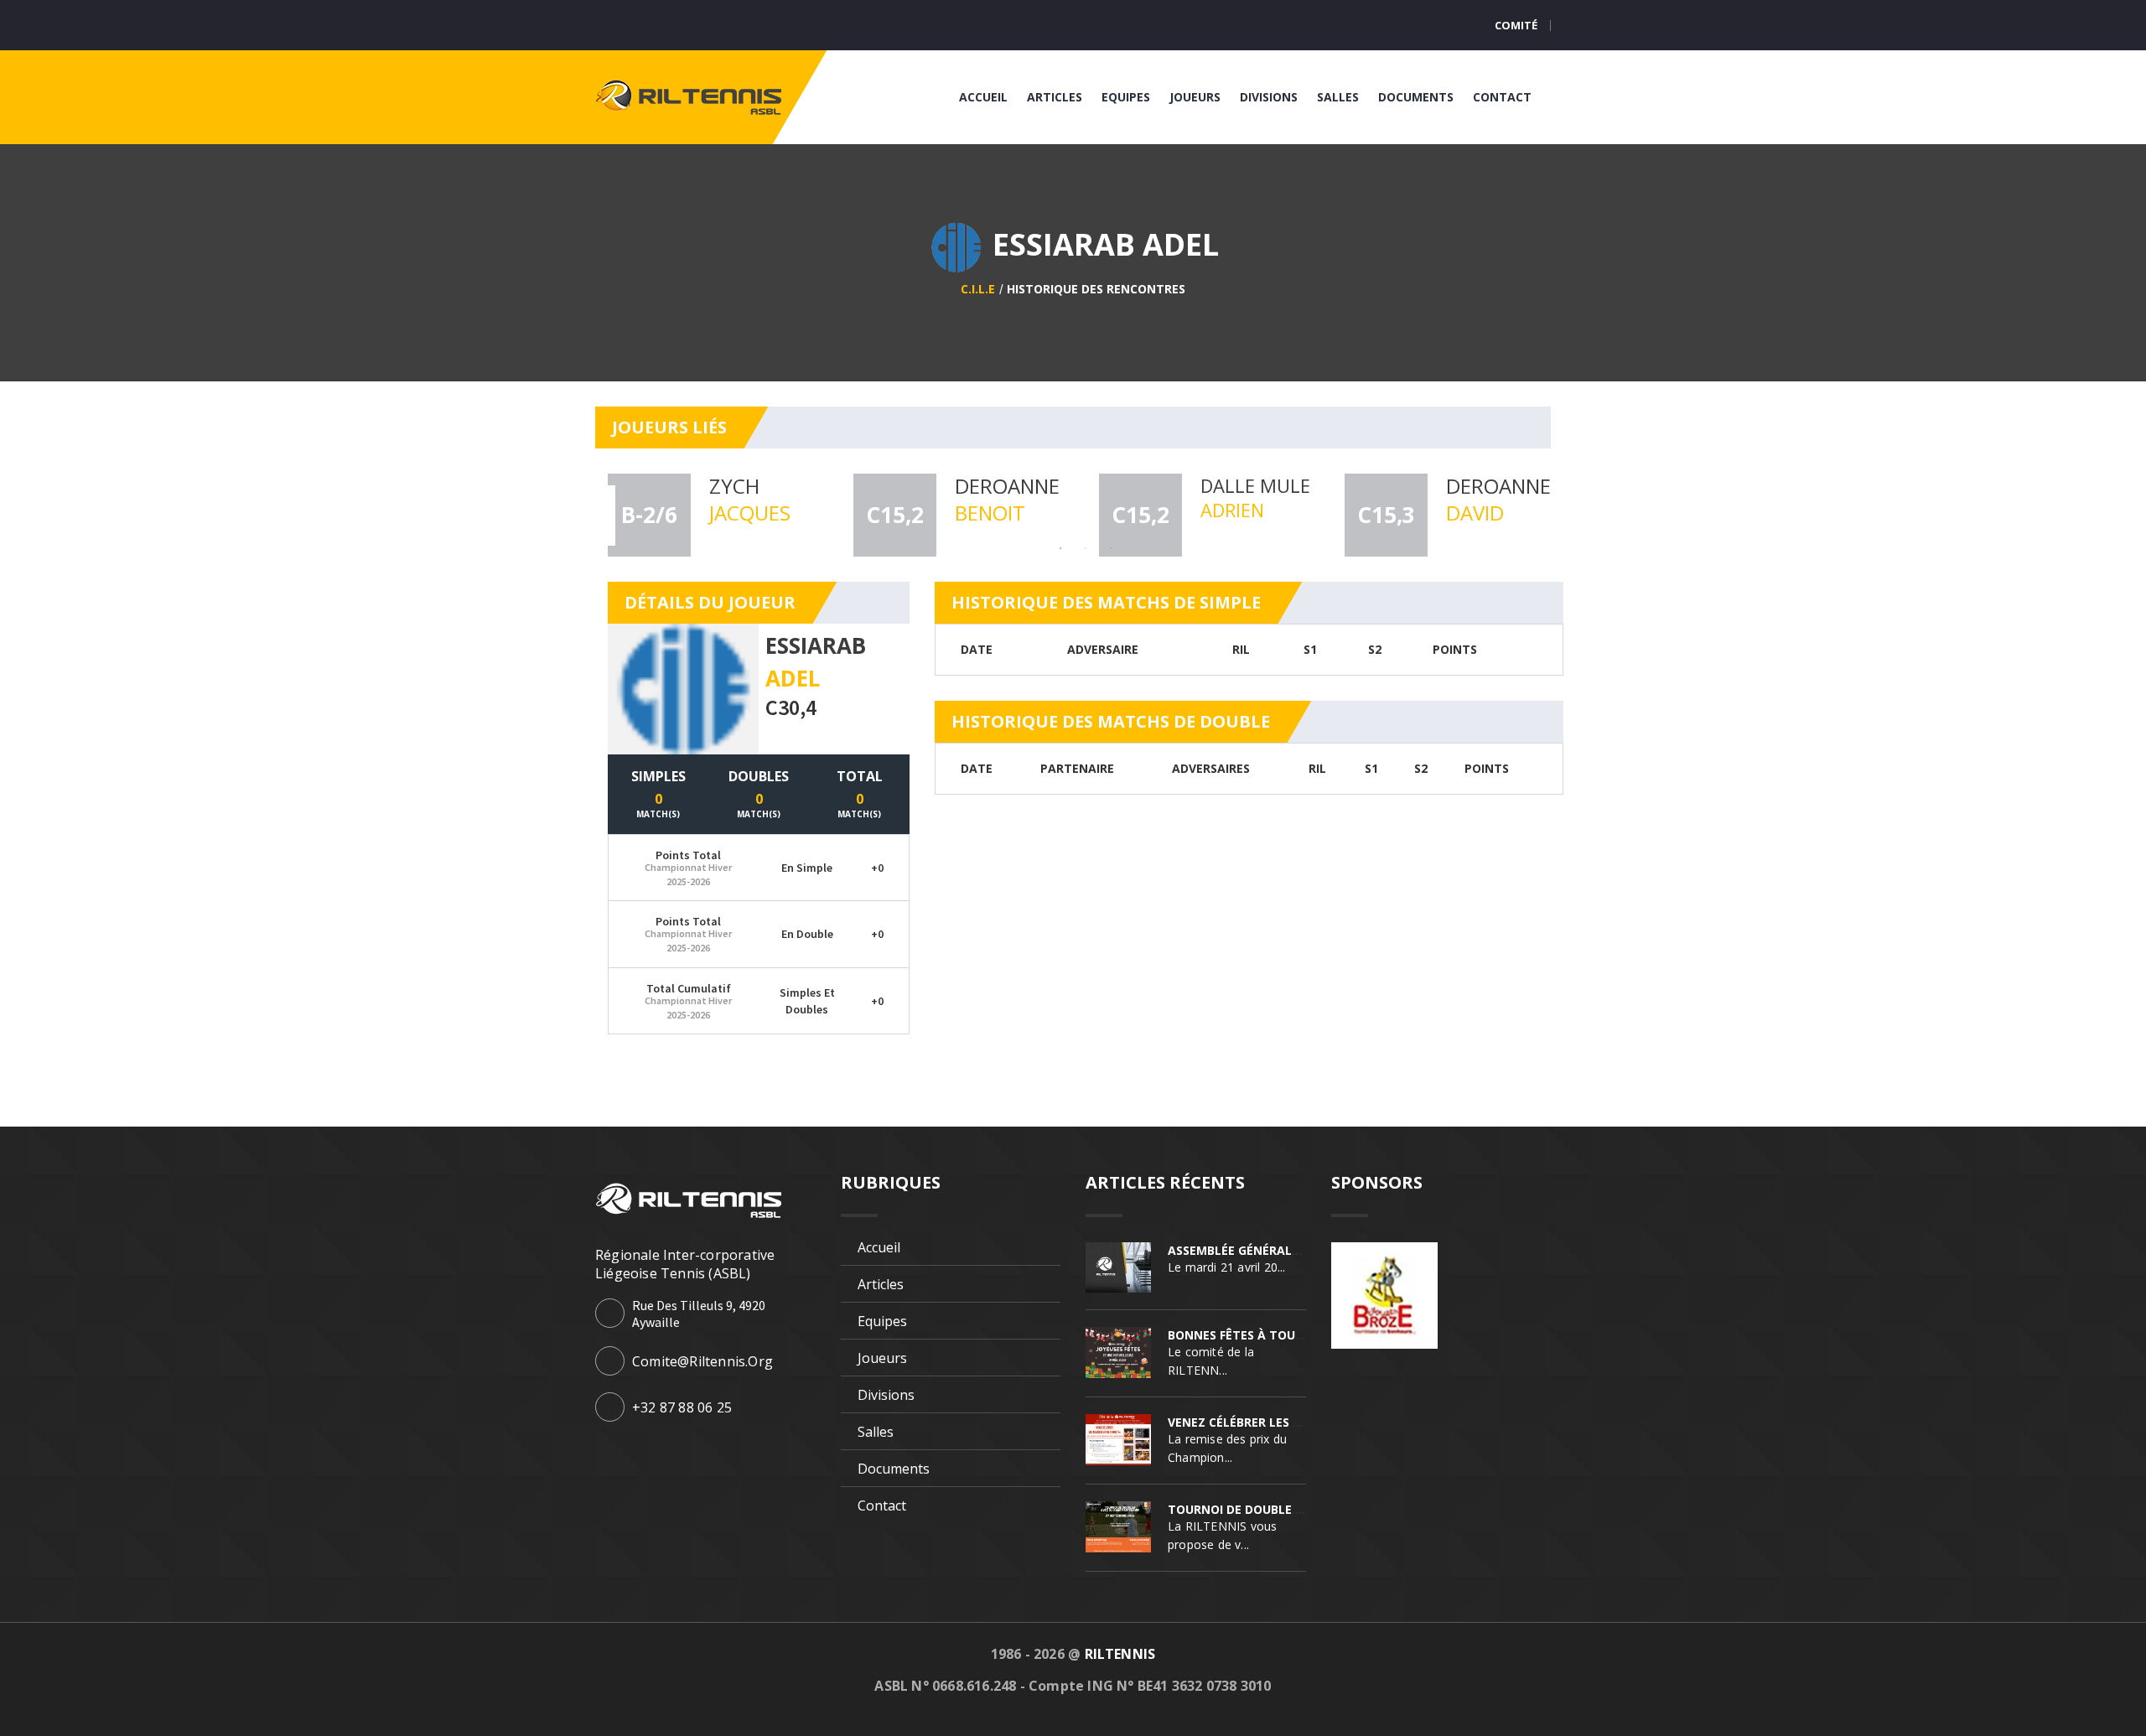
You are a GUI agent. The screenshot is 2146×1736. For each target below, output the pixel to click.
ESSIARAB (816, 645)
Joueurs (1195, 97)
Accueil (983, 97)
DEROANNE (1007, 486)
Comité (1516, 26)
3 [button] (1111, 548)
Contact (1502, 97)
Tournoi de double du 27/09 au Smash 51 (1298, 1509)
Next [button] (1583, 516)
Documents (1416, 97)
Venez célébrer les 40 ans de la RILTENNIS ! (1305, 1422)
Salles (1338, 97)
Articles (1055, 97)
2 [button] (1086, 548)
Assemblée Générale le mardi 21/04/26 (1289, 1250)
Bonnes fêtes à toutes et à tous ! (1279, 1335)
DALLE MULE (1255, 485)
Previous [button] (588, 516)
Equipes (1126, 97)
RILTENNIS (1120, 1654)
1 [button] (1060, 548)
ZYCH (734, 486)
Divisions (1269, 97)
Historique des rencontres (1096, 289)
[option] (718, 515)
